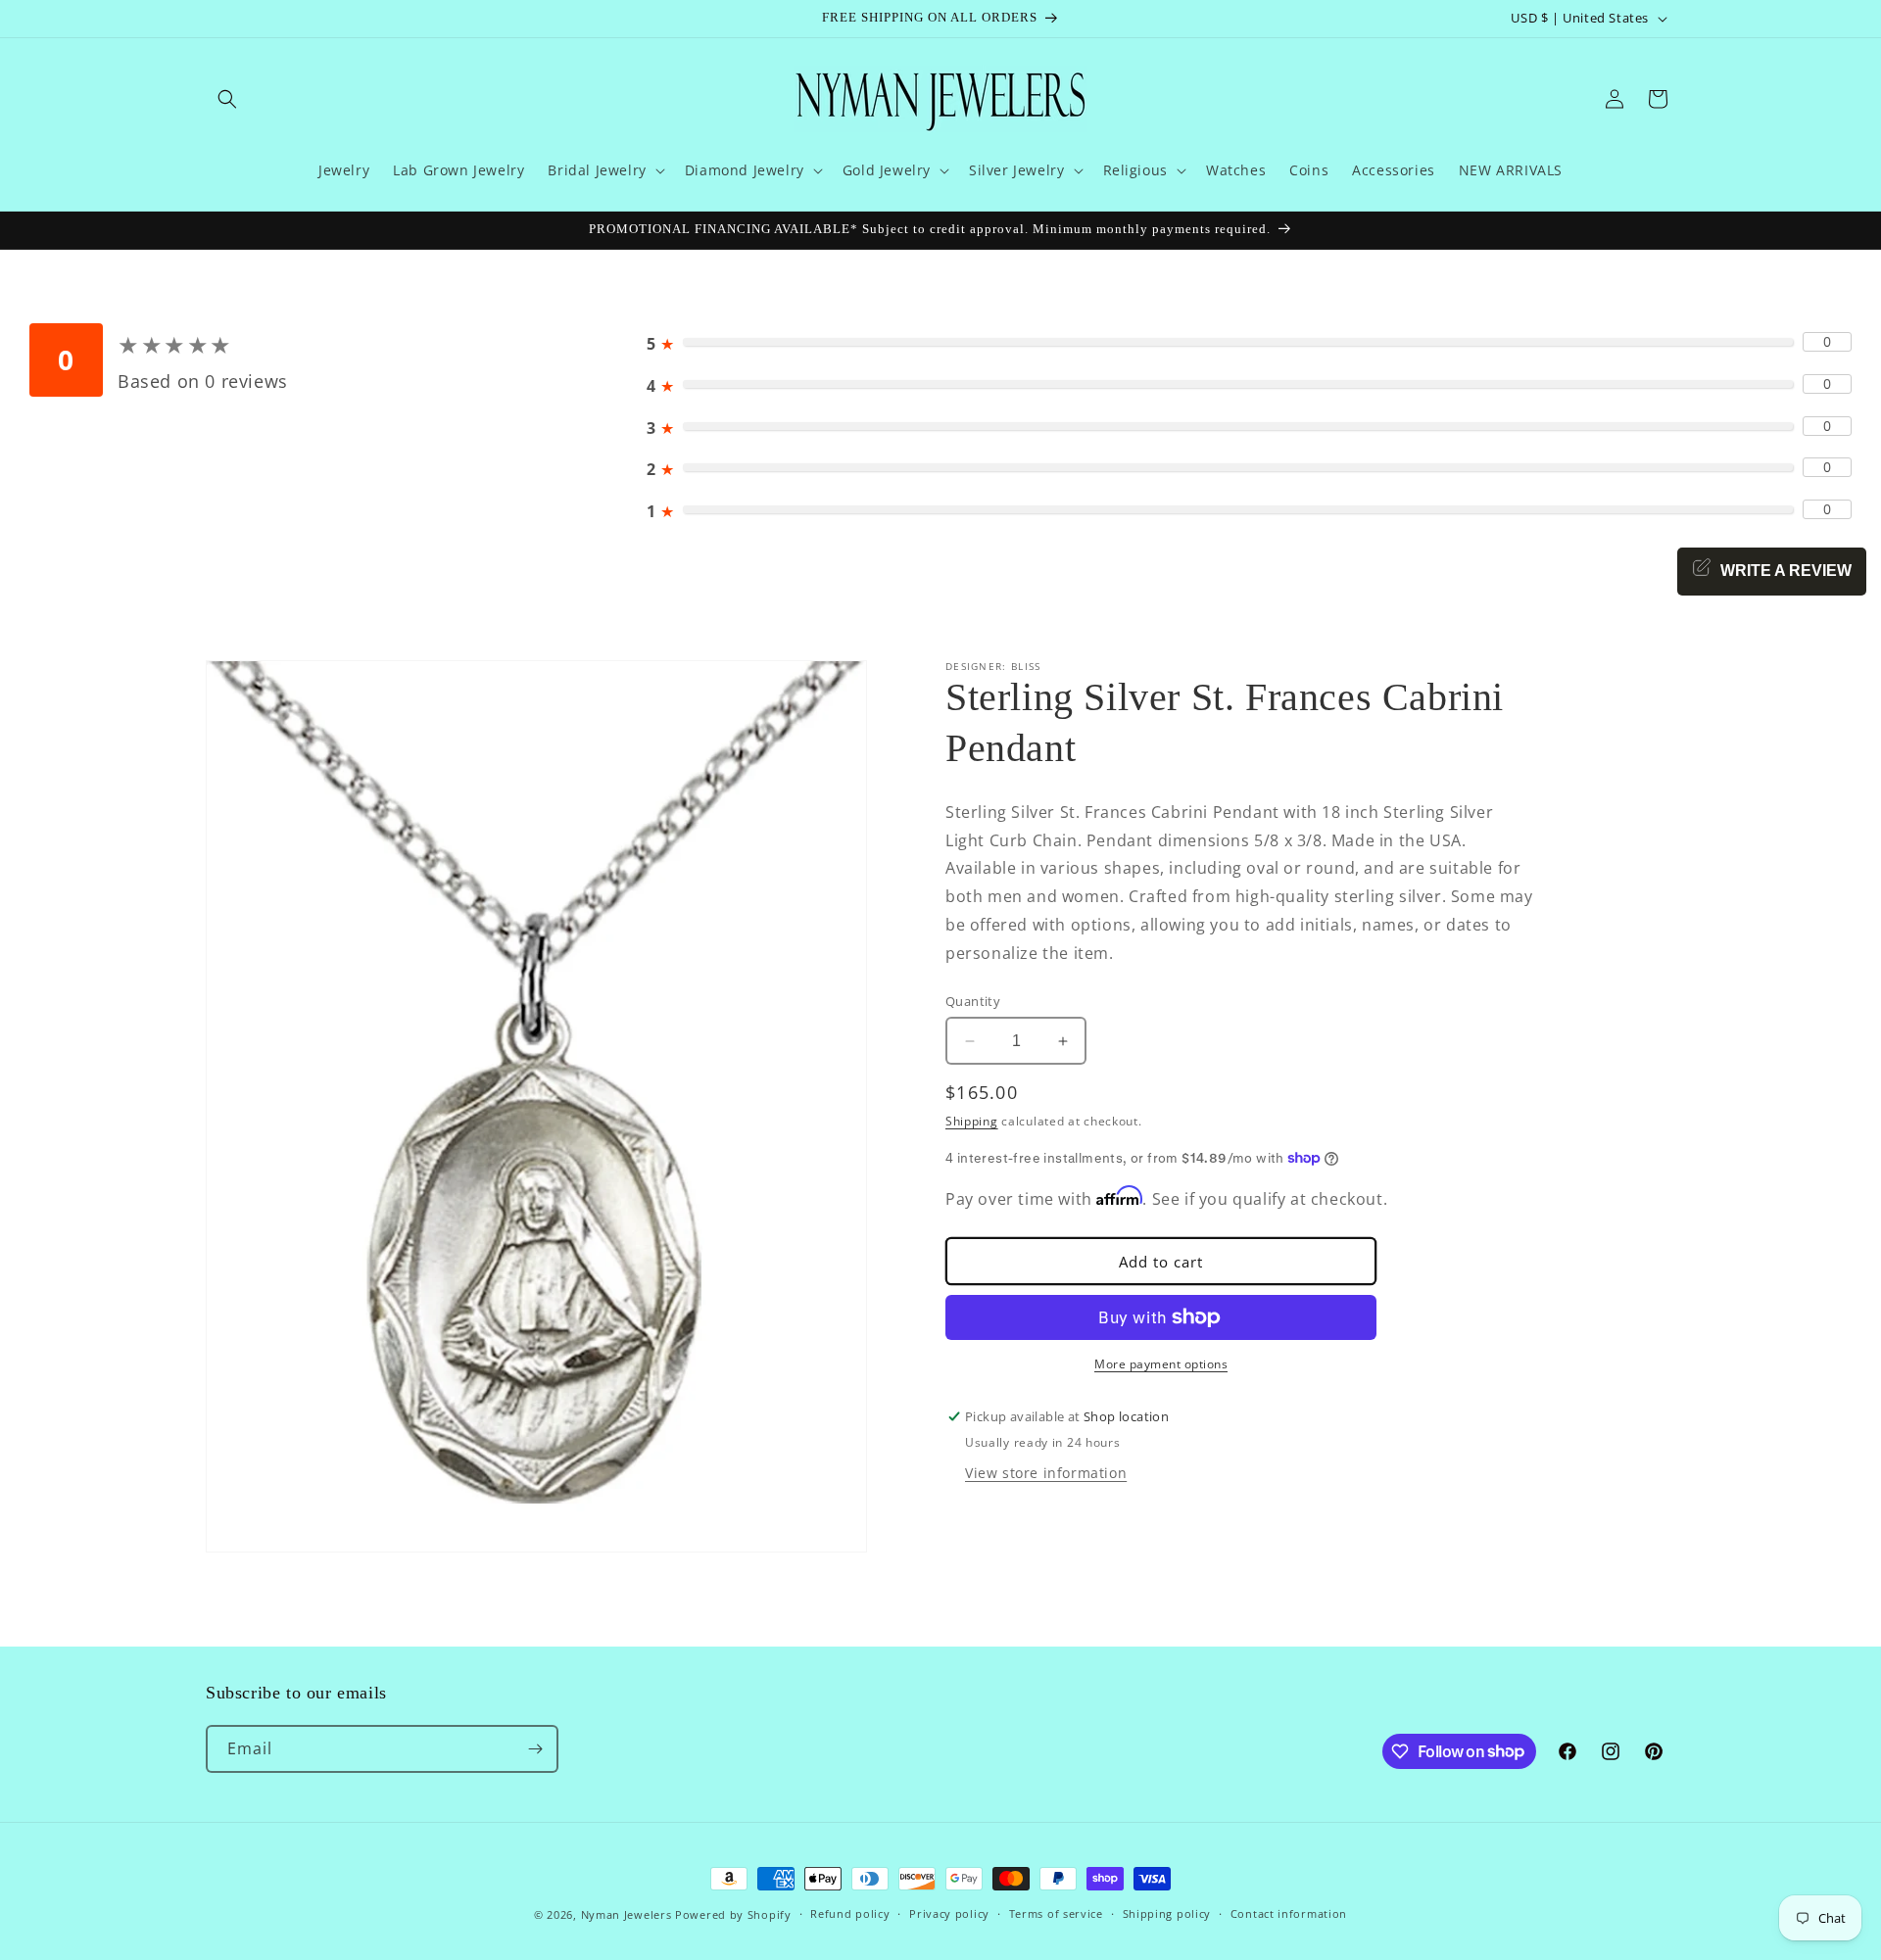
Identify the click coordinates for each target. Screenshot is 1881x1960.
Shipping (972, 1121)
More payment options (1161, 1364)
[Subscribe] (535, 1749)
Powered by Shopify (733, 1914)
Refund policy (850, 1913)
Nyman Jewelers (627, 1914)
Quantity (973, 1001)
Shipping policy (1167, 1913)
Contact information (1289, 1913)
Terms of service (1056, 1913)
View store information (1046, 1473)
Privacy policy (949, 1913)
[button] (227, 99)
